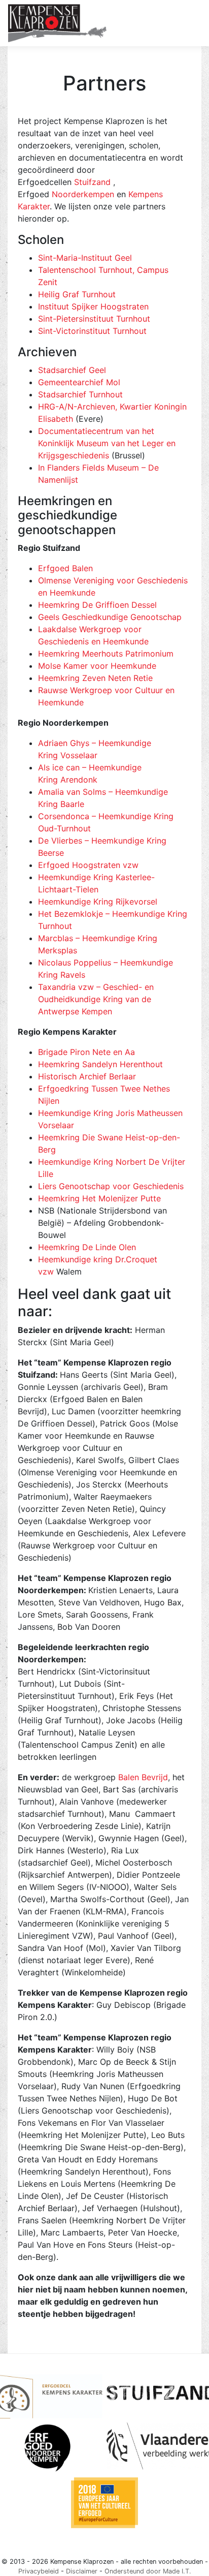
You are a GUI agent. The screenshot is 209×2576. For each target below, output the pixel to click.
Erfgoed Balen (65, 568)
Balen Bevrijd (143, 1777)
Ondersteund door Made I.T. (148, 2571)
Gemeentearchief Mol (79, 382)
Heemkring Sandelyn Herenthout (100, 1064)
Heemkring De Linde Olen (87, 1247)
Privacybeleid (39, 2571)
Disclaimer (82, 2571)
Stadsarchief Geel (72, 370)
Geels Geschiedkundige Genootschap (110, 617)
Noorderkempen (83, 194)
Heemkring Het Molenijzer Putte (99, 1198)
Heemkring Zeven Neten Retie (95, 678)
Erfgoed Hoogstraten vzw (88, 865)
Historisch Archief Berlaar (87, 1076)
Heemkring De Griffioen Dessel (97, 605)
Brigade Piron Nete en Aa (86, 1052)
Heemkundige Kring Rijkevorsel (98, 902)
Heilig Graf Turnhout (77, 294)
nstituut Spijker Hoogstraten (94, 306)
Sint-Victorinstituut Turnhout (92, 331)
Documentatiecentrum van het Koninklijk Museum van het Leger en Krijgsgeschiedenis (107, 443)
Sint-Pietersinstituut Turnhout (94, 319)
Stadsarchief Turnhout (80, 394)
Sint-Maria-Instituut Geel (85, 258)
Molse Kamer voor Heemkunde (97, 666)
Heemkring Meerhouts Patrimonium (106, 654)
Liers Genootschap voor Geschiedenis (111, 1186)
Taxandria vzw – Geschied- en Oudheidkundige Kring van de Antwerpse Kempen (96, 999)
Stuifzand (92, 182)
